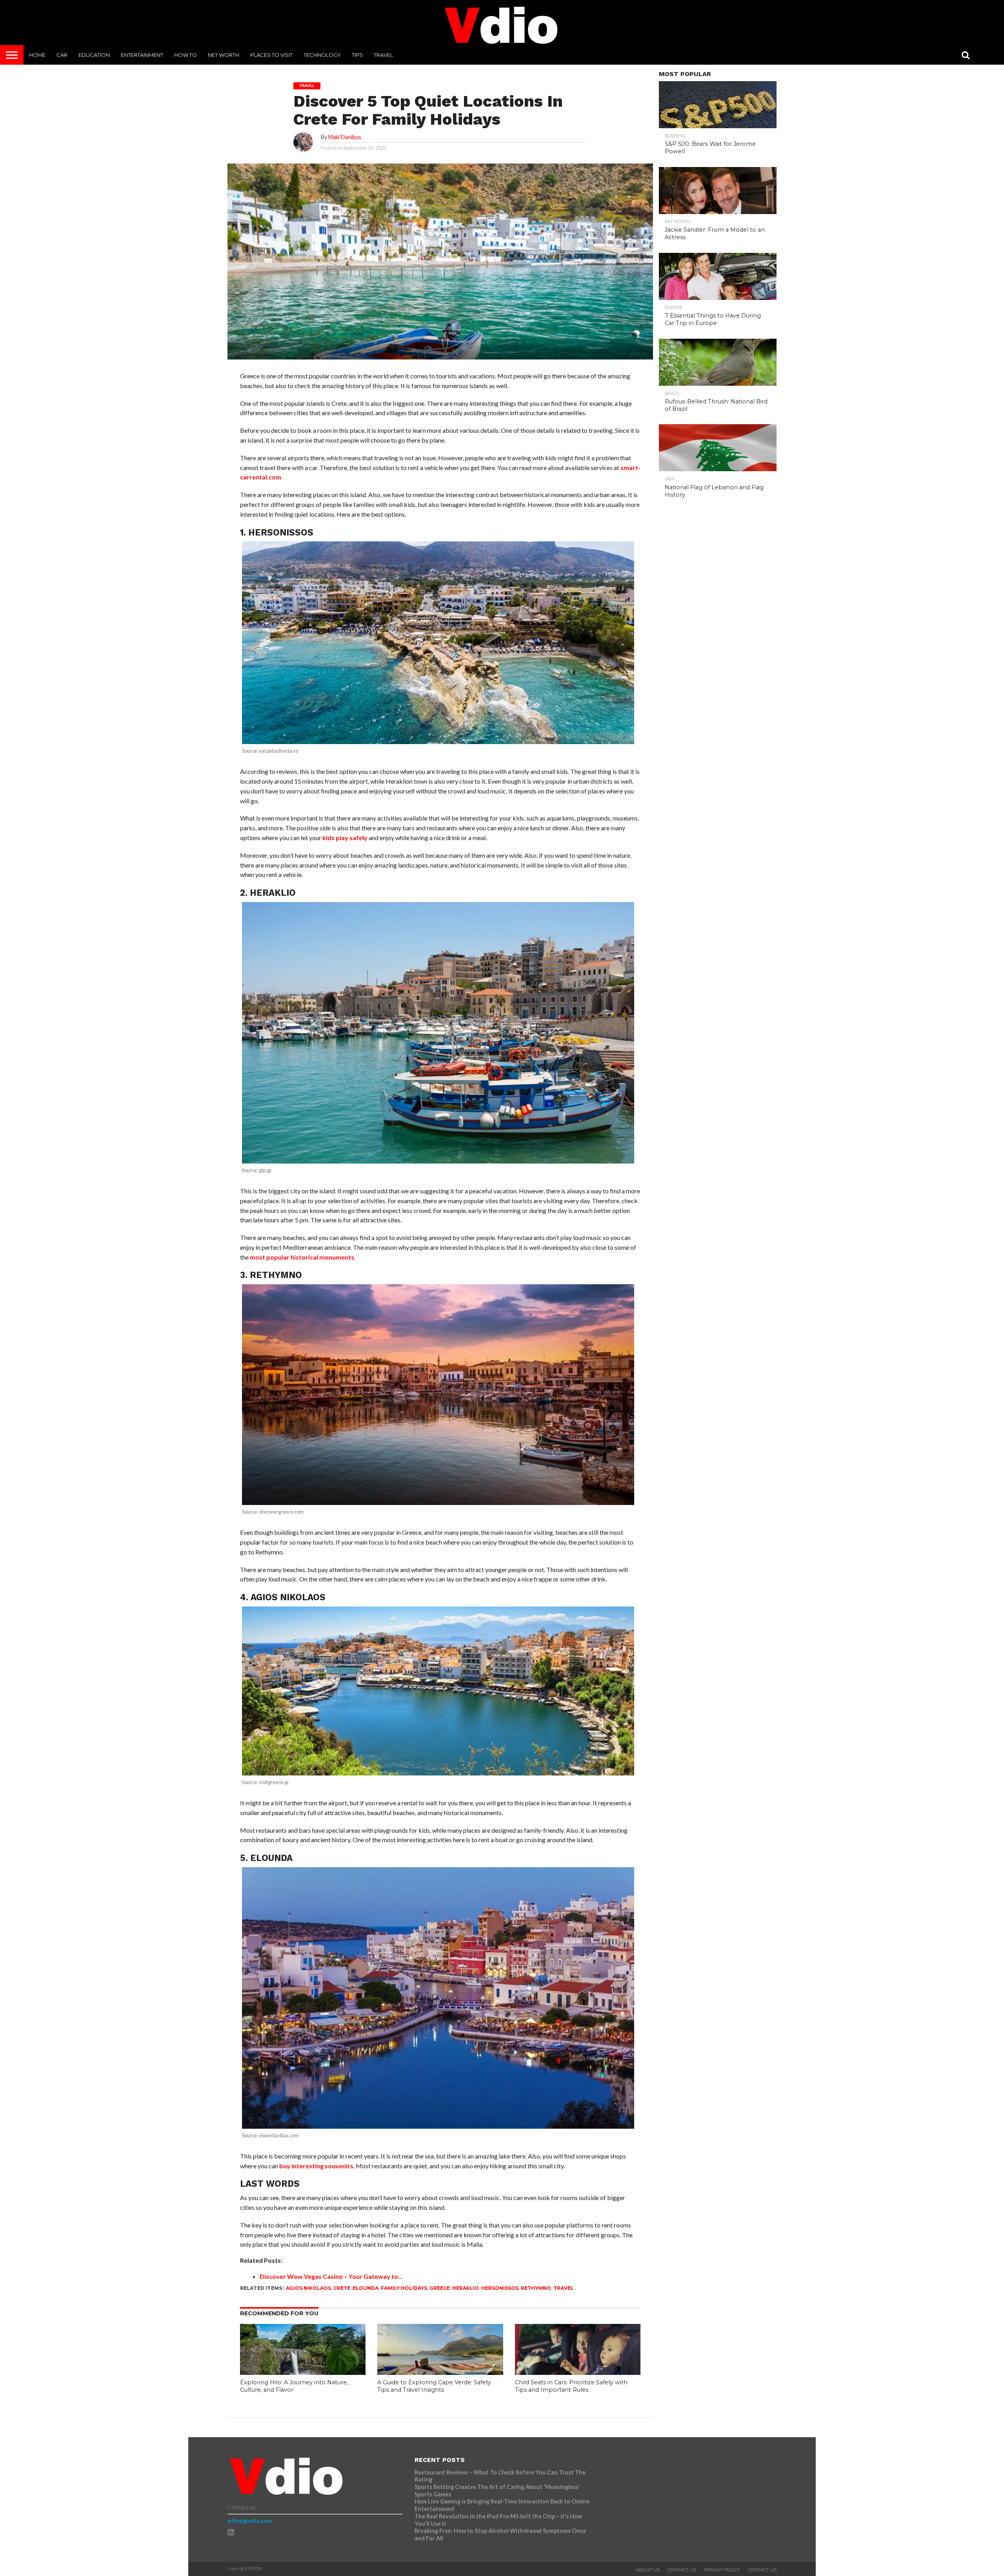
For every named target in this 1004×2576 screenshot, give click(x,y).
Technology (322, 55)
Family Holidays (404, 2288)
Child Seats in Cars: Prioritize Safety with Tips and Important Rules (571, 2386)
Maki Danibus (345, 137)
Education (94, 55)
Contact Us (682, 2570)
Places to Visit (271, 55)
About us (648, 2570)
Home (37, 55)
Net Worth (224, 55)
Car (62, 55)
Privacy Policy (722, 2570)
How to (186, 55)
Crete (342, 2288)
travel (564, 2288)
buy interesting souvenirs (316, 2166)
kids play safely (345, 838)
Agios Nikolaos (308, 2288)
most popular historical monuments (302, 1257)
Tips (357, 55)
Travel (383, 55)
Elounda (366, 2288)
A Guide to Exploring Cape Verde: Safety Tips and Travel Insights (434, 2386)
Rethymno (536, 2288)
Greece (440, 2288)
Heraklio (466, 2288)
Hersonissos (500, 2288)
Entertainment (142, 55)
